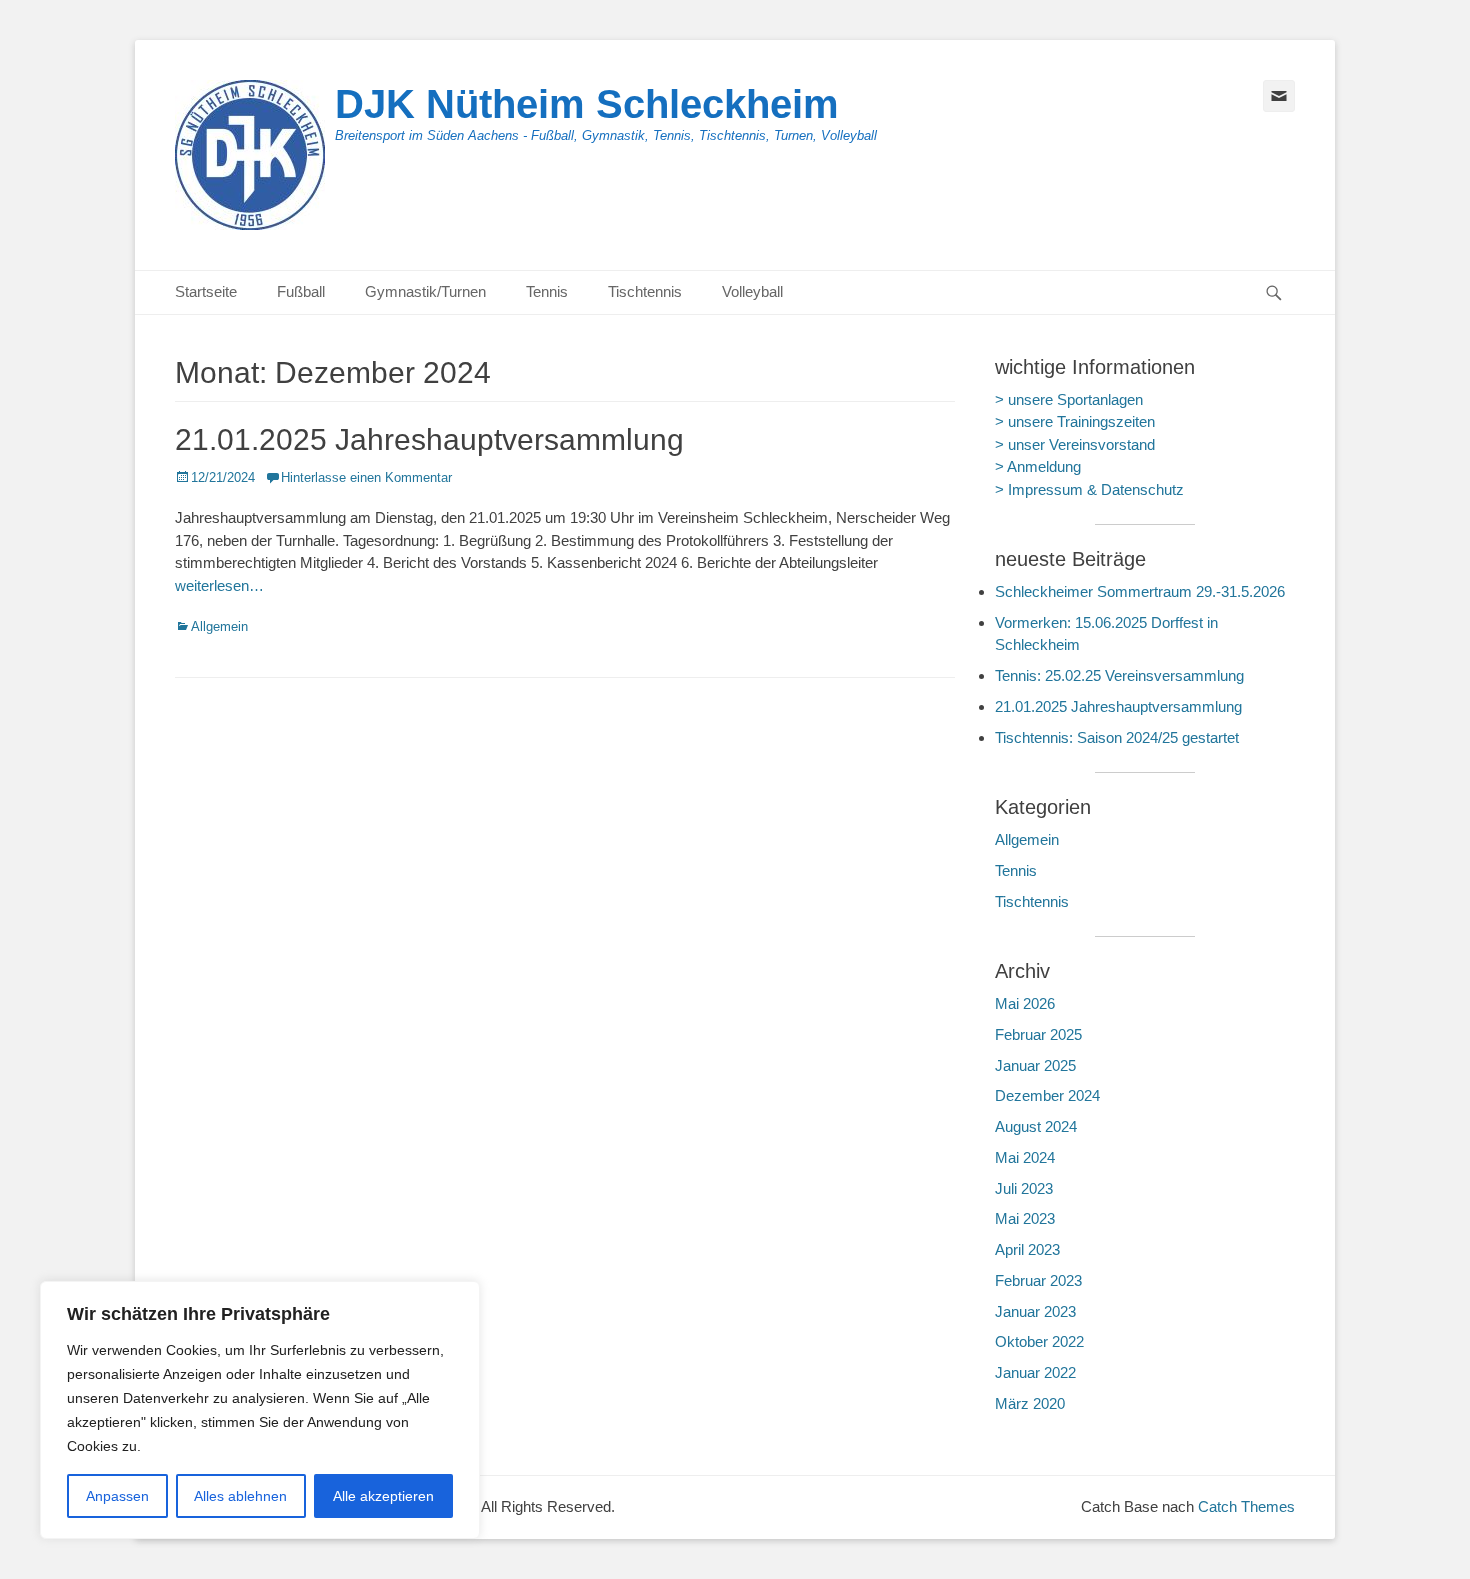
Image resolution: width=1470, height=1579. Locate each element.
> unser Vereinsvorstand (1075, 444)
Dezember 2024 (1047, 1095)
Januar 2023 (1035, 1311)
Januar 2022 (1035, 1372)
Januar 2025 (1035, 1065)
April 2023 (1027, 1249)
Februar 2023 (1038, 1280)
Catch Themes (1246, 1506)
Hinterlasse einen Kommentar (366, 477)
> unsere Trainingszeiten (1075, 421)
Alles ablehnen (240, 1496)
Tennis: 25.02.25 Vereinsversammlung (1119, 675)
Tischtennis (645, 291)
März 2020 (1030, 1403)
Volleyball (752, 291)
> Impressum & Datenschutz (1089, 489)
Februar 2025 (1038, 1034)
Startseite (206, 291)
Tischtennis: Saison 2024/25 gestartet (1117, 737)
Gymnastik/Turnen (425, 291)
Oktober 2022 (1039, 1341)
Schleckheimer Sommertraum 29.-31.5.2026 (1140, 591)
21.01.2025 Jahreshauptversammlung (429, 439)
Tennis (547, 291)
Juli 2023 (1024, 1188)
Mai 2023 (1025, 1218)
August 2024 (1036, 1126)
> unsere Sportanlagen (1069, 399)
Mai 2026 (1025, 1003)
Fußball (301, 291)
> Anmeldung (1038, 466)
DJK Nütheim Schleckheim (587, 104)
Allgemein (219, 626)
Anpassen (117, 1496)
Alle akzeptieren (383, 1496)
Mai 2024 (1025, 1157)
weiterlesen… (219, 585)
